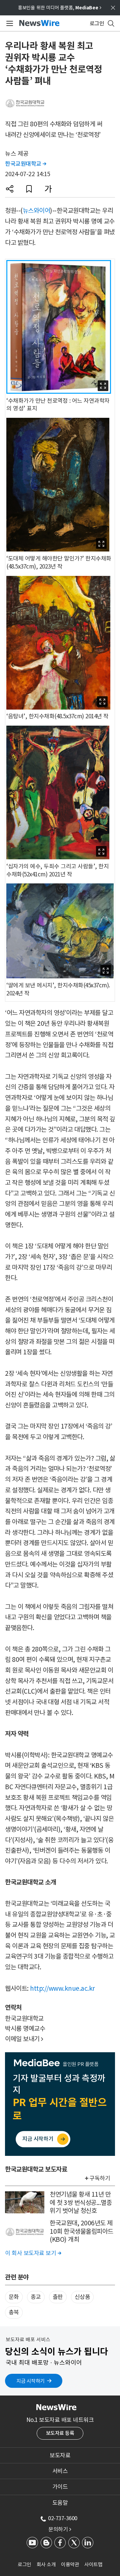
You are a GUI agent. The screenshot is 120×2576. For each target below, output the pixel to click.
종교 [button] (36, 2297)
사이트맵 (93, 2564)
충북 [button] (14, 2312)
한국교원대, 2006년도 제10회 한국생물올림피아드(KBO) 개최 (81, 2231)
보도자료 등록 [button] (60, 2433)
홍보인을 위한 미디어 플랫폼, (60, 8)
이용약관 (70, 2564)
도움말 (60, 2503)
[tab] (60, 2455)
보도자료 (60, 2455)
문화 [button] (14, 2297)
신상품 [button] (82, 2297)
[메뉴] (8, 23)
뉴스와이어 (36, 211)
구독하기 (100, 2178)
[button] (10, 189)
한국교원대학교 (26, 164)
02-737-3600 (63, 2518)
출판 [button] (58, 2297)
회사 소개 (46, 2564)
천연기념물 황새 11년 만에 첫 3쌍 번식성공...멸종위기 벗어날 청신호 (81, 2202)
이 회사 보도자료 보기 (33, 2253)
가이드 (60, 2487)
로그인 (24, 2564)
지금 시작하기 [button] (30, 2381)
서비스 (60, 2471)
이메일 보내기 (24, 2039)
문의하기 (60, 2529)
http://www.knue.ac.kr (62, 1988)
